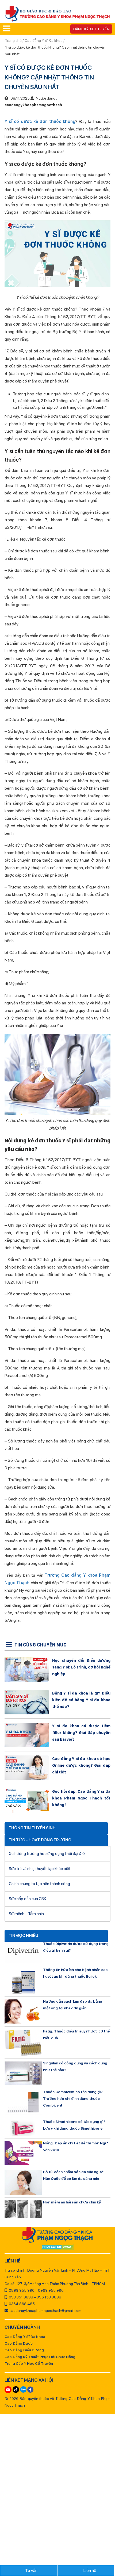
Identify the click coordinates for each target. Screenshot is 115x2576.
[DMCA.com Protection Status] (57, 2247)
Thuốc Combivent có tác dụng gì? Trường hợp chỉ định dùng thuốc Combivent (73, 2098)
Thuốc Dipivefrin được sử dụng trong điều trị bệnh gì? (76, 1947)
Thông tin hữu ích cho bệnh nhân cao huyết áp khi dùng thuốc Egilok (75, 1973)
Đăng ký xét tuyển (91, 29)
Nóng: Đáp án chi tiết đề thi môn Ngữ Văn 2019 (75, 2146)
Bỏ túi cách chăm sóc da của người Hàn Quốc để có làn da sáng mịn (74, 2175)
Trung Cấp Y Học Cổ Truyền (29, 2363)
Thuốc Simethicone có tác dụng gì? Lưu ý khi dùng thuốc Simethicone (74, 2125)
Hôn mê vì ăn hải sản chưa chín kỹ (72, 2202)
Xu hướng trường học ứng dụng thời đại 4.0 (47, 1854)
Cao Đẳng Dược (19, 2343)
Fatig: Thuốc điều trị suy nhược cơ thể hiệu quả (76, 2034)
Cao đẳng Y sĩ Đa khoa (44, 41)
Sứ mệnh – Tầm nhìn (26, 1914)
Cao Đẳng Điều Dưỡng (24, 2350)
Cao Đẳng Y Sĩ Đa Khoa (25, 2337)
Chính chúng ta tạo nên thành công (39, 1884)
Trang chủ (14, 41)
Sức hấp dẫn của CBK (28, 1899)
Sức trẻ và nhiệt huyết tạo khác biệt (40, 1869)
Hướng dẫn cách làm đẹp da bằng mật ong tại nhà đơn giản (73, 2005)
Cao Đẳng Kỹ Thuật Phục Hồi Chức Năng (40, 2357)
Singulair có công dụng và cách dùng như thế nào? (75, 2066)
